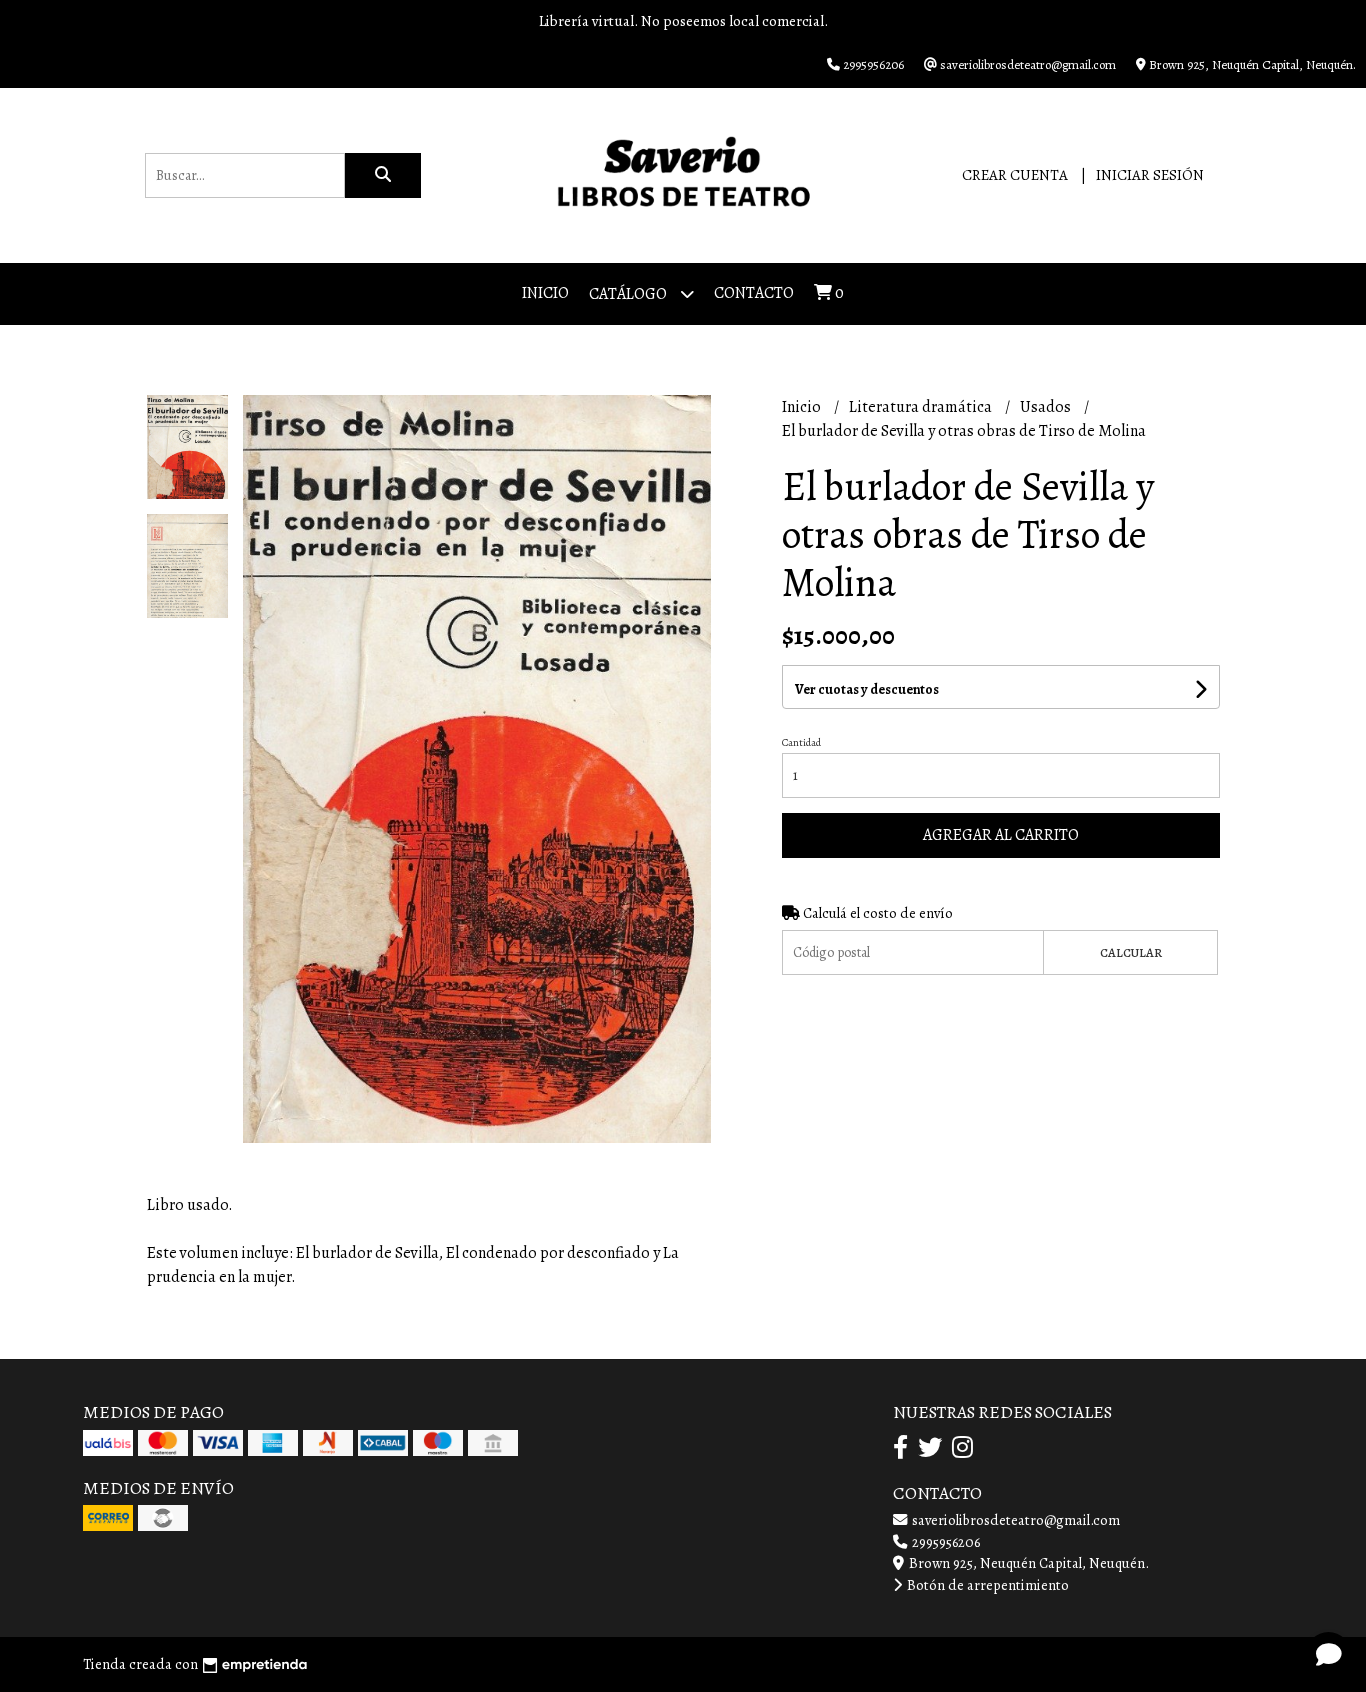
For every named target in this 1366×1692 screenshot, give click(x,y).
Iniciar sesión (1150, 175)
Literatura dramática (922, 407)
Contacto (754, 293)
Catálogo (629, 294)
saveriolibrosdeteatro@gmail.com (1014, 1520)
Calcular (1131, 952)
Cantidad (801, 742)
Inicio (545, 293)
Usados (1047, 407)
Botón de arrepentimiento (986, 1585)
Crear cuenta (1015, 175)
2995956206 (944, 1542)
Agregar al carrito (1001, 835)
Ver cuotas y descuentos (867, 689)
